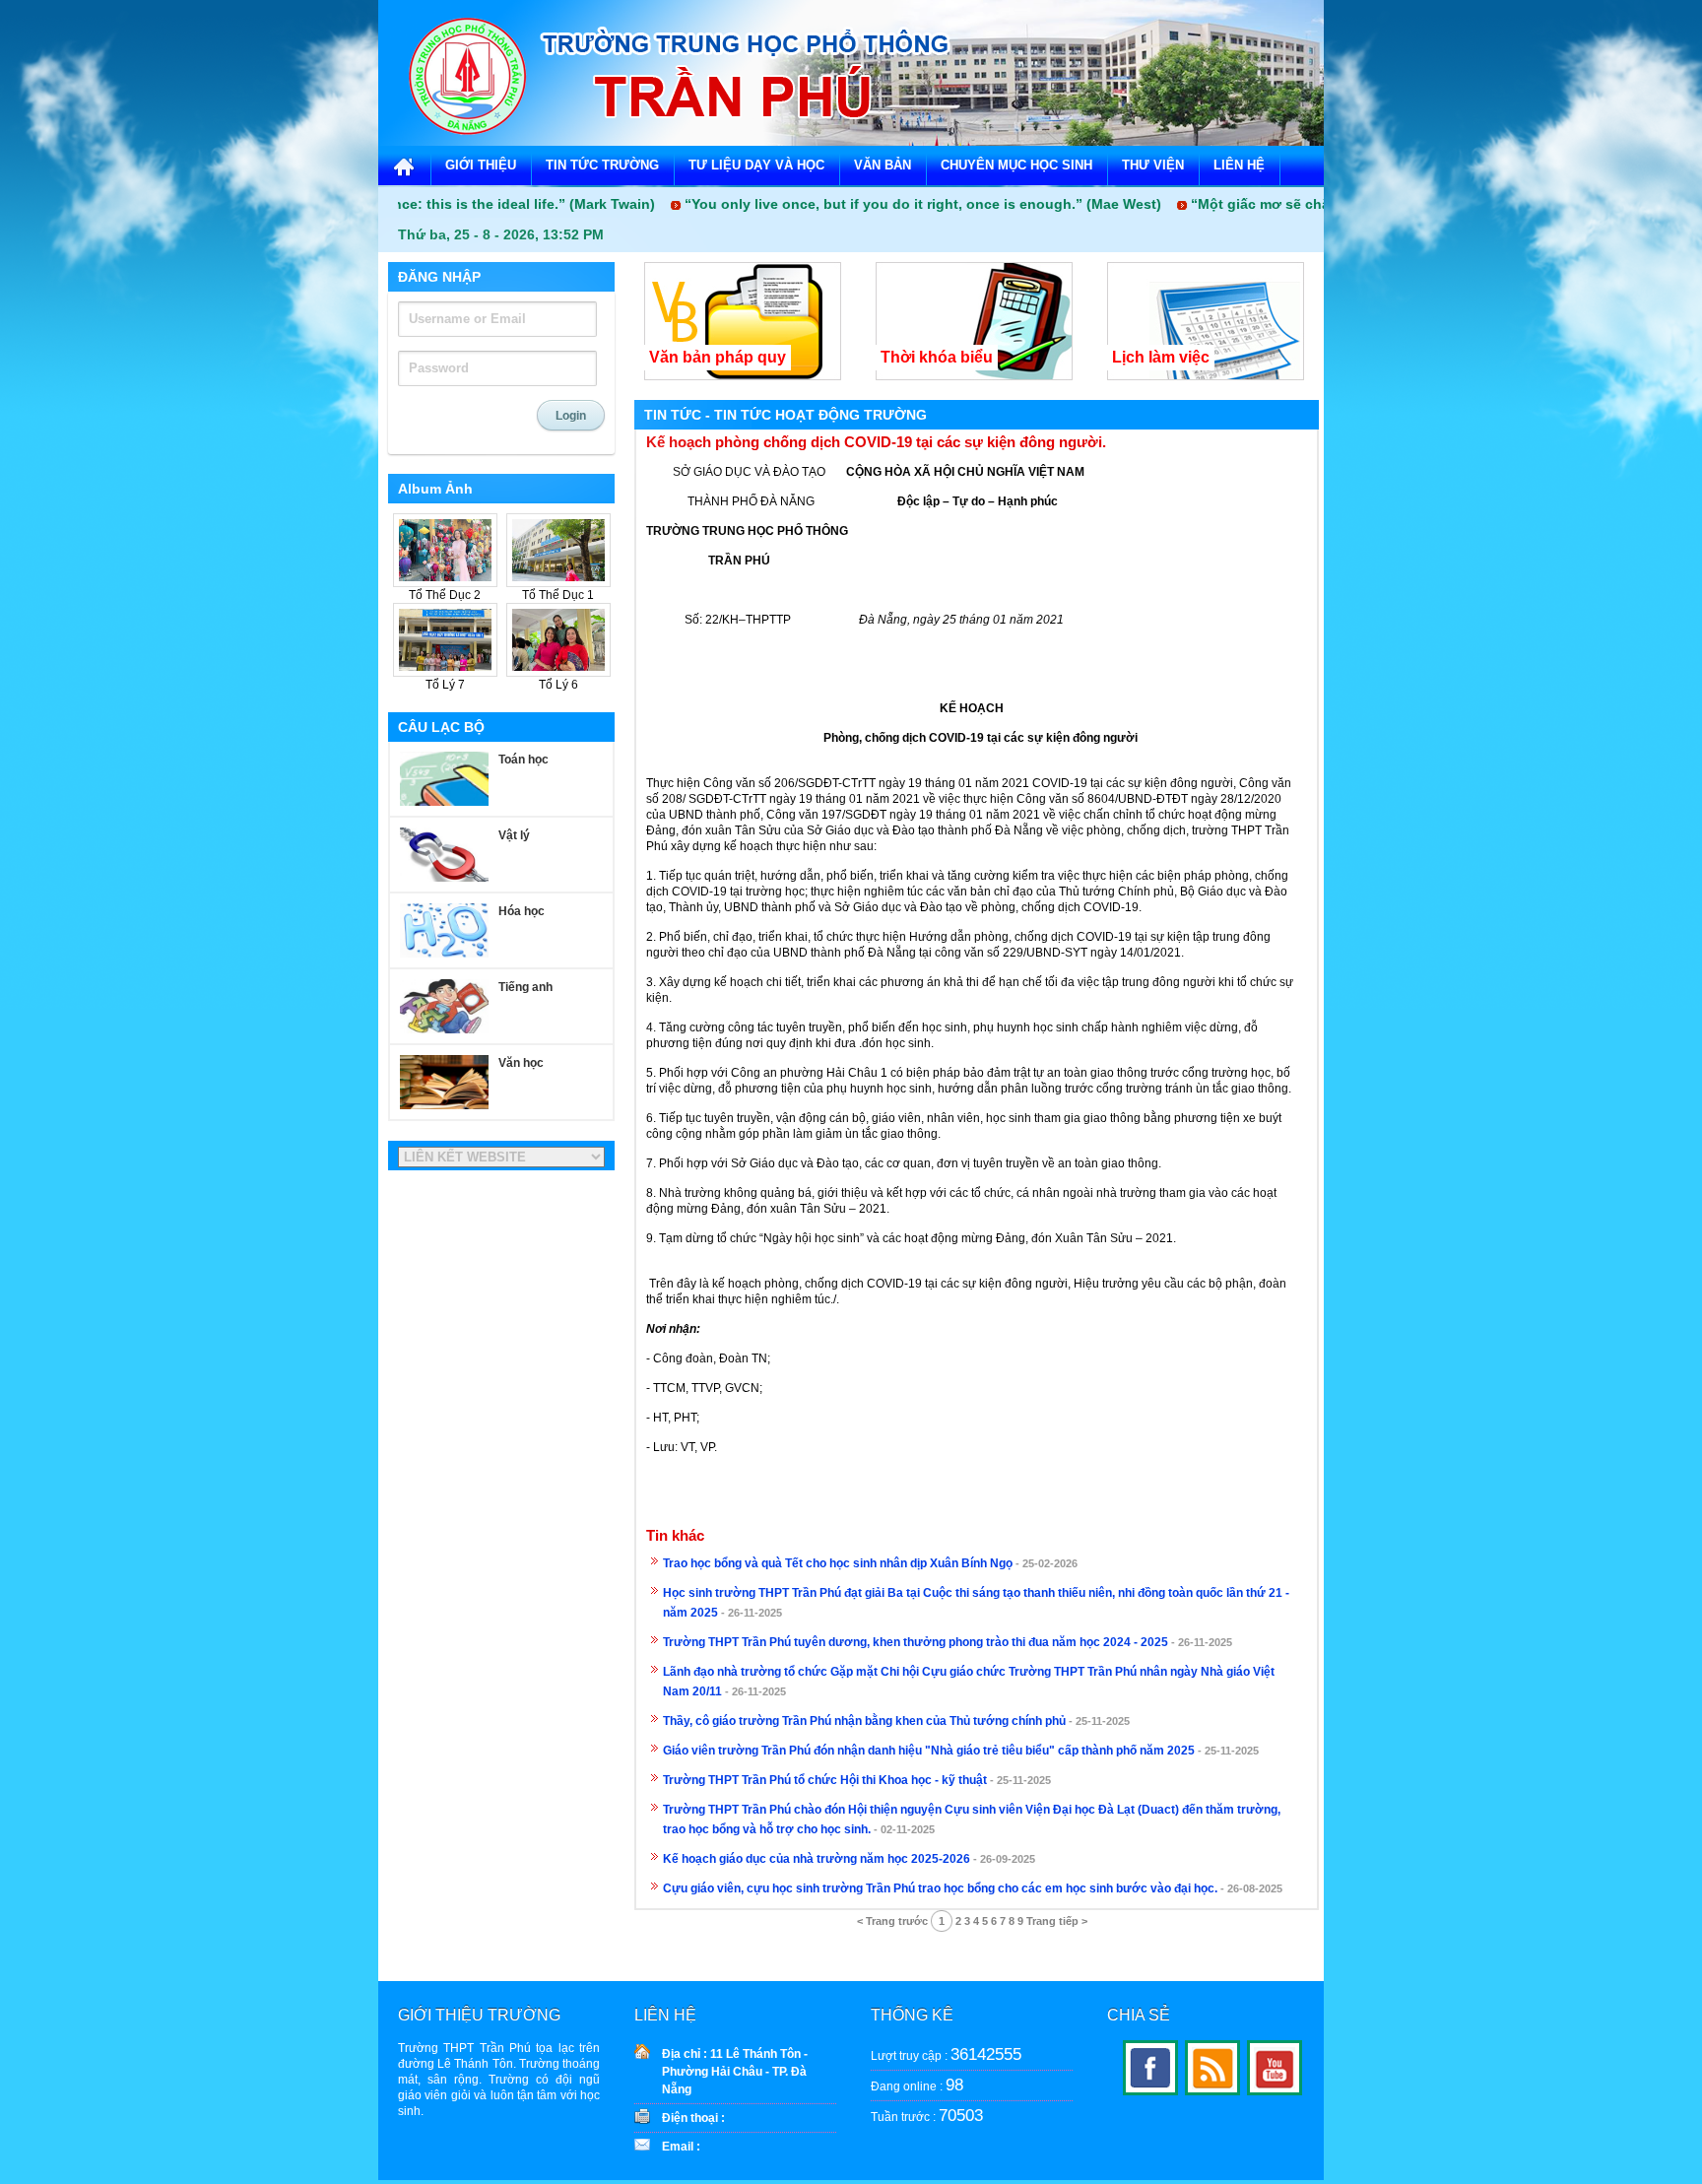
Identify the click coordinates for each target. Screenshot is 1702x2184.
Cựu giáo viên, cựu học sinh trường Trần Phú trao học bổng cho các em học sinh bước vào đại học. (940, 1888)
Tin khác (675, 1536)
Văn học (521, 1063)
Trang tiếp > (1057, 1921)
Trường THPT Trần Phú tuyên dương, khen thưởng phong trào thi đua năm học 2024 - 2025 (916, 1642)
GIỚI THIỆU (481, 165)
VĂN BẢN (883, 165)
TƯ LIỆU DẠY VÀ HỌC (756, 165)
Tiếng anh (525, 987)
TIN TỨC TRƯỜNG (602, 165)
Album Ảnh (435, 489)
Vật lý (514, 835)
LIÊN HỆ (1239, 165)
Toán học (524, 760)
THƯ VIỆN (1153, 165)
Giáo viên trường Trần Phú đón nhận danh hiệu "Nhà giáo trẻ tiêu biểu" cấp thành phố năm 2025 (929, 1751)
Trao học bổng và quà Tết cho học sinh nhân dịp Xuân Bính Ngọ (838, 1563)
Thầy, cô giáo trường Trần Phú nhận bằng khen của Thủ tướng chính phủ (864, 1721)
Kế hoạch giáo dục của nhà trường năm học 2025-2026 (817, 1859)
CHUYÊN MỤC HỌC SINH (1016, 165)
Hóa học (522, 911)
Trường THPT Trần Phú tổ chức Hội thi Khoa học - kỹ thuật (825, 1780)
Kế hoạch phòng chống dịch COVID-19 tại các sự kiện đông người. (876, 442)
